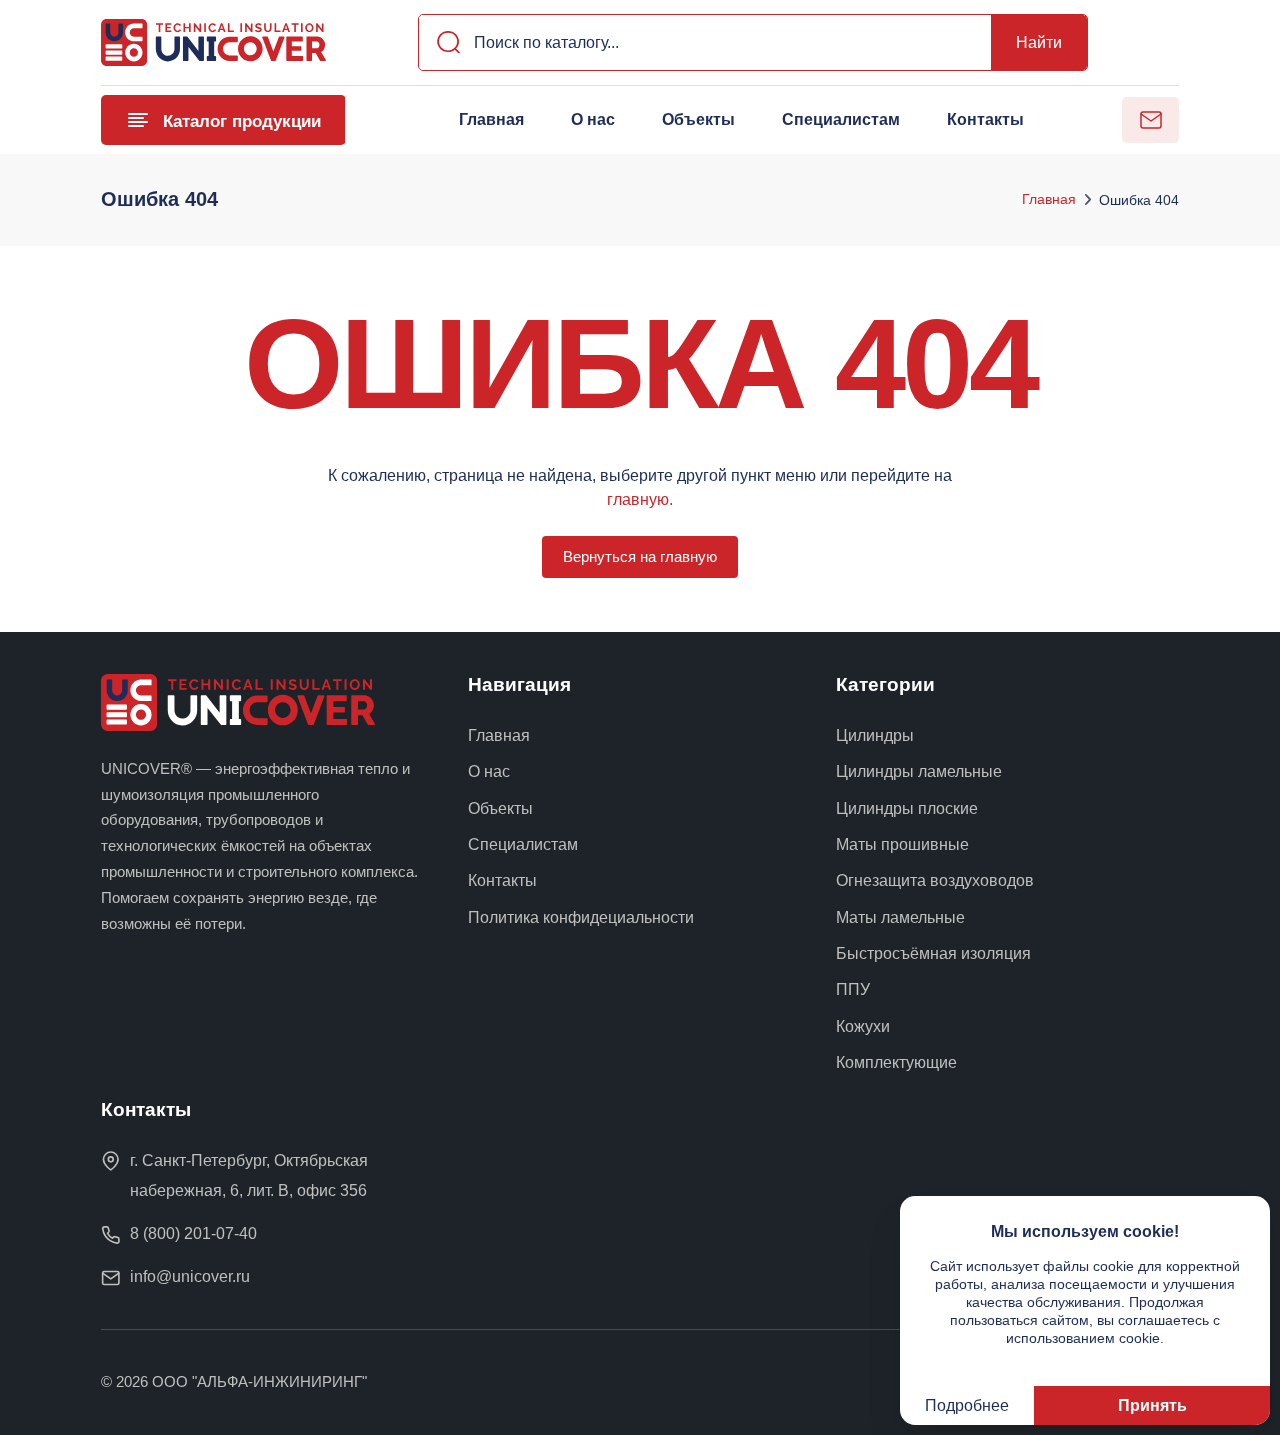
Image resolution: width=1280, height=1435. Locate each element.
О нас (593, 119)
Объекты (698, 119)
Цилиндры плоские (907, 808)
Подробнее (967, 1405)
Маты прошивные (902, 844)
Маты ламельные (900, 917)
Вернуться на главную (640, 556)
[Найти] (443, 42)
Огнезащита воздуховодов (935, 880)
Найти (1039, 42)
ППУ (853, 989)
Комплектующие (896, 1062)
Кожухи (863, 1026)
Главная (491, 119)
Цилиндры (875, 735)
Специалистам (841, 119)
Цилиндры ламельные (919, 771)
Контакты (985, 119)
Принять (1152, 1405)
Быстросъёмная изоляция (933, 953)
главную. (640, 499)
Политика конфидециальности (581, 917)
